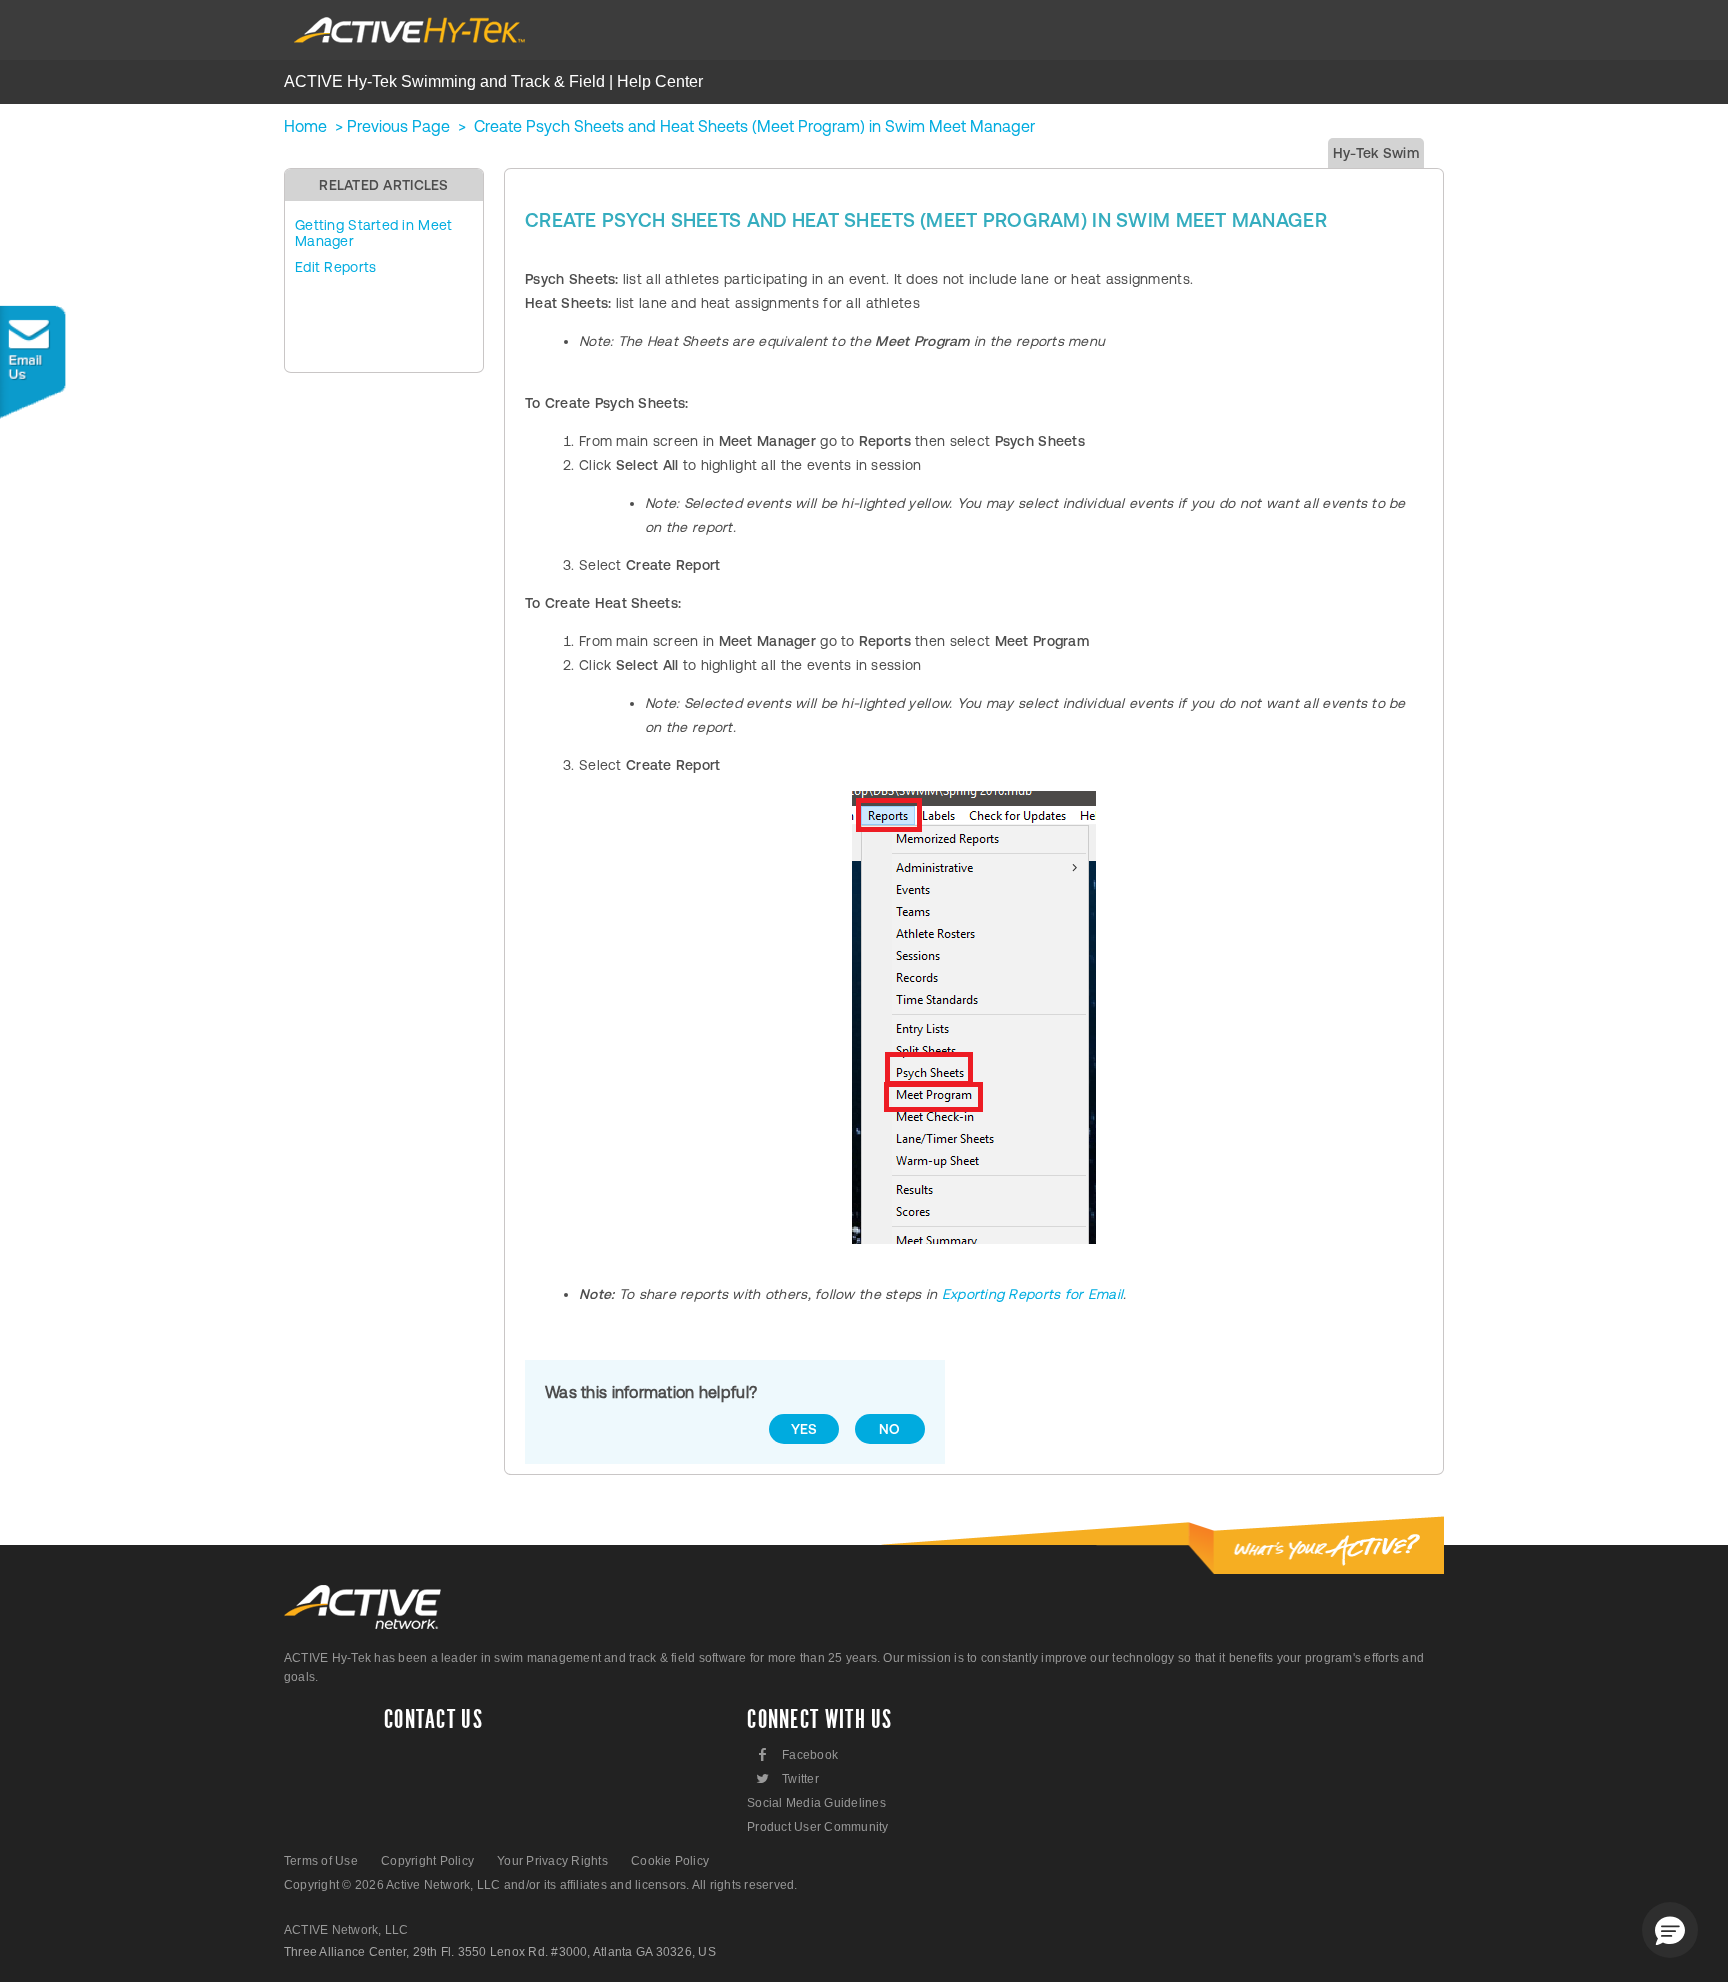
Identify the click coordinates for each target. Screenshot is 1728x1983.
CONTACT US (433, 1720)
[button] (1670, 1930)
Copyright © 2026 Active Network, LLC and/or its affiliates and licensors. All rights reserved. (541, 1885)
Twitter (786, 1778)
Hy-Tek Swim (1376, 153)
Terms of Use (321, 1861)
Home (305, 126)
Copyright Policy (427, 1861)
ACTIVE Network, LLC (346, 1930)
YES (804, 1429)
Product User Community (817, 1827)
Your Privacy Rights (552, 1861)
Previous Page (398, 126)
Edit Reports (335, 267)
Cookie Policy (670, 1861)
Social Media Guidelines (816, 1803)
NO (890, 1429)
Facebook (798, 1754)
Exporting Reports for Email (1033, 1294)
